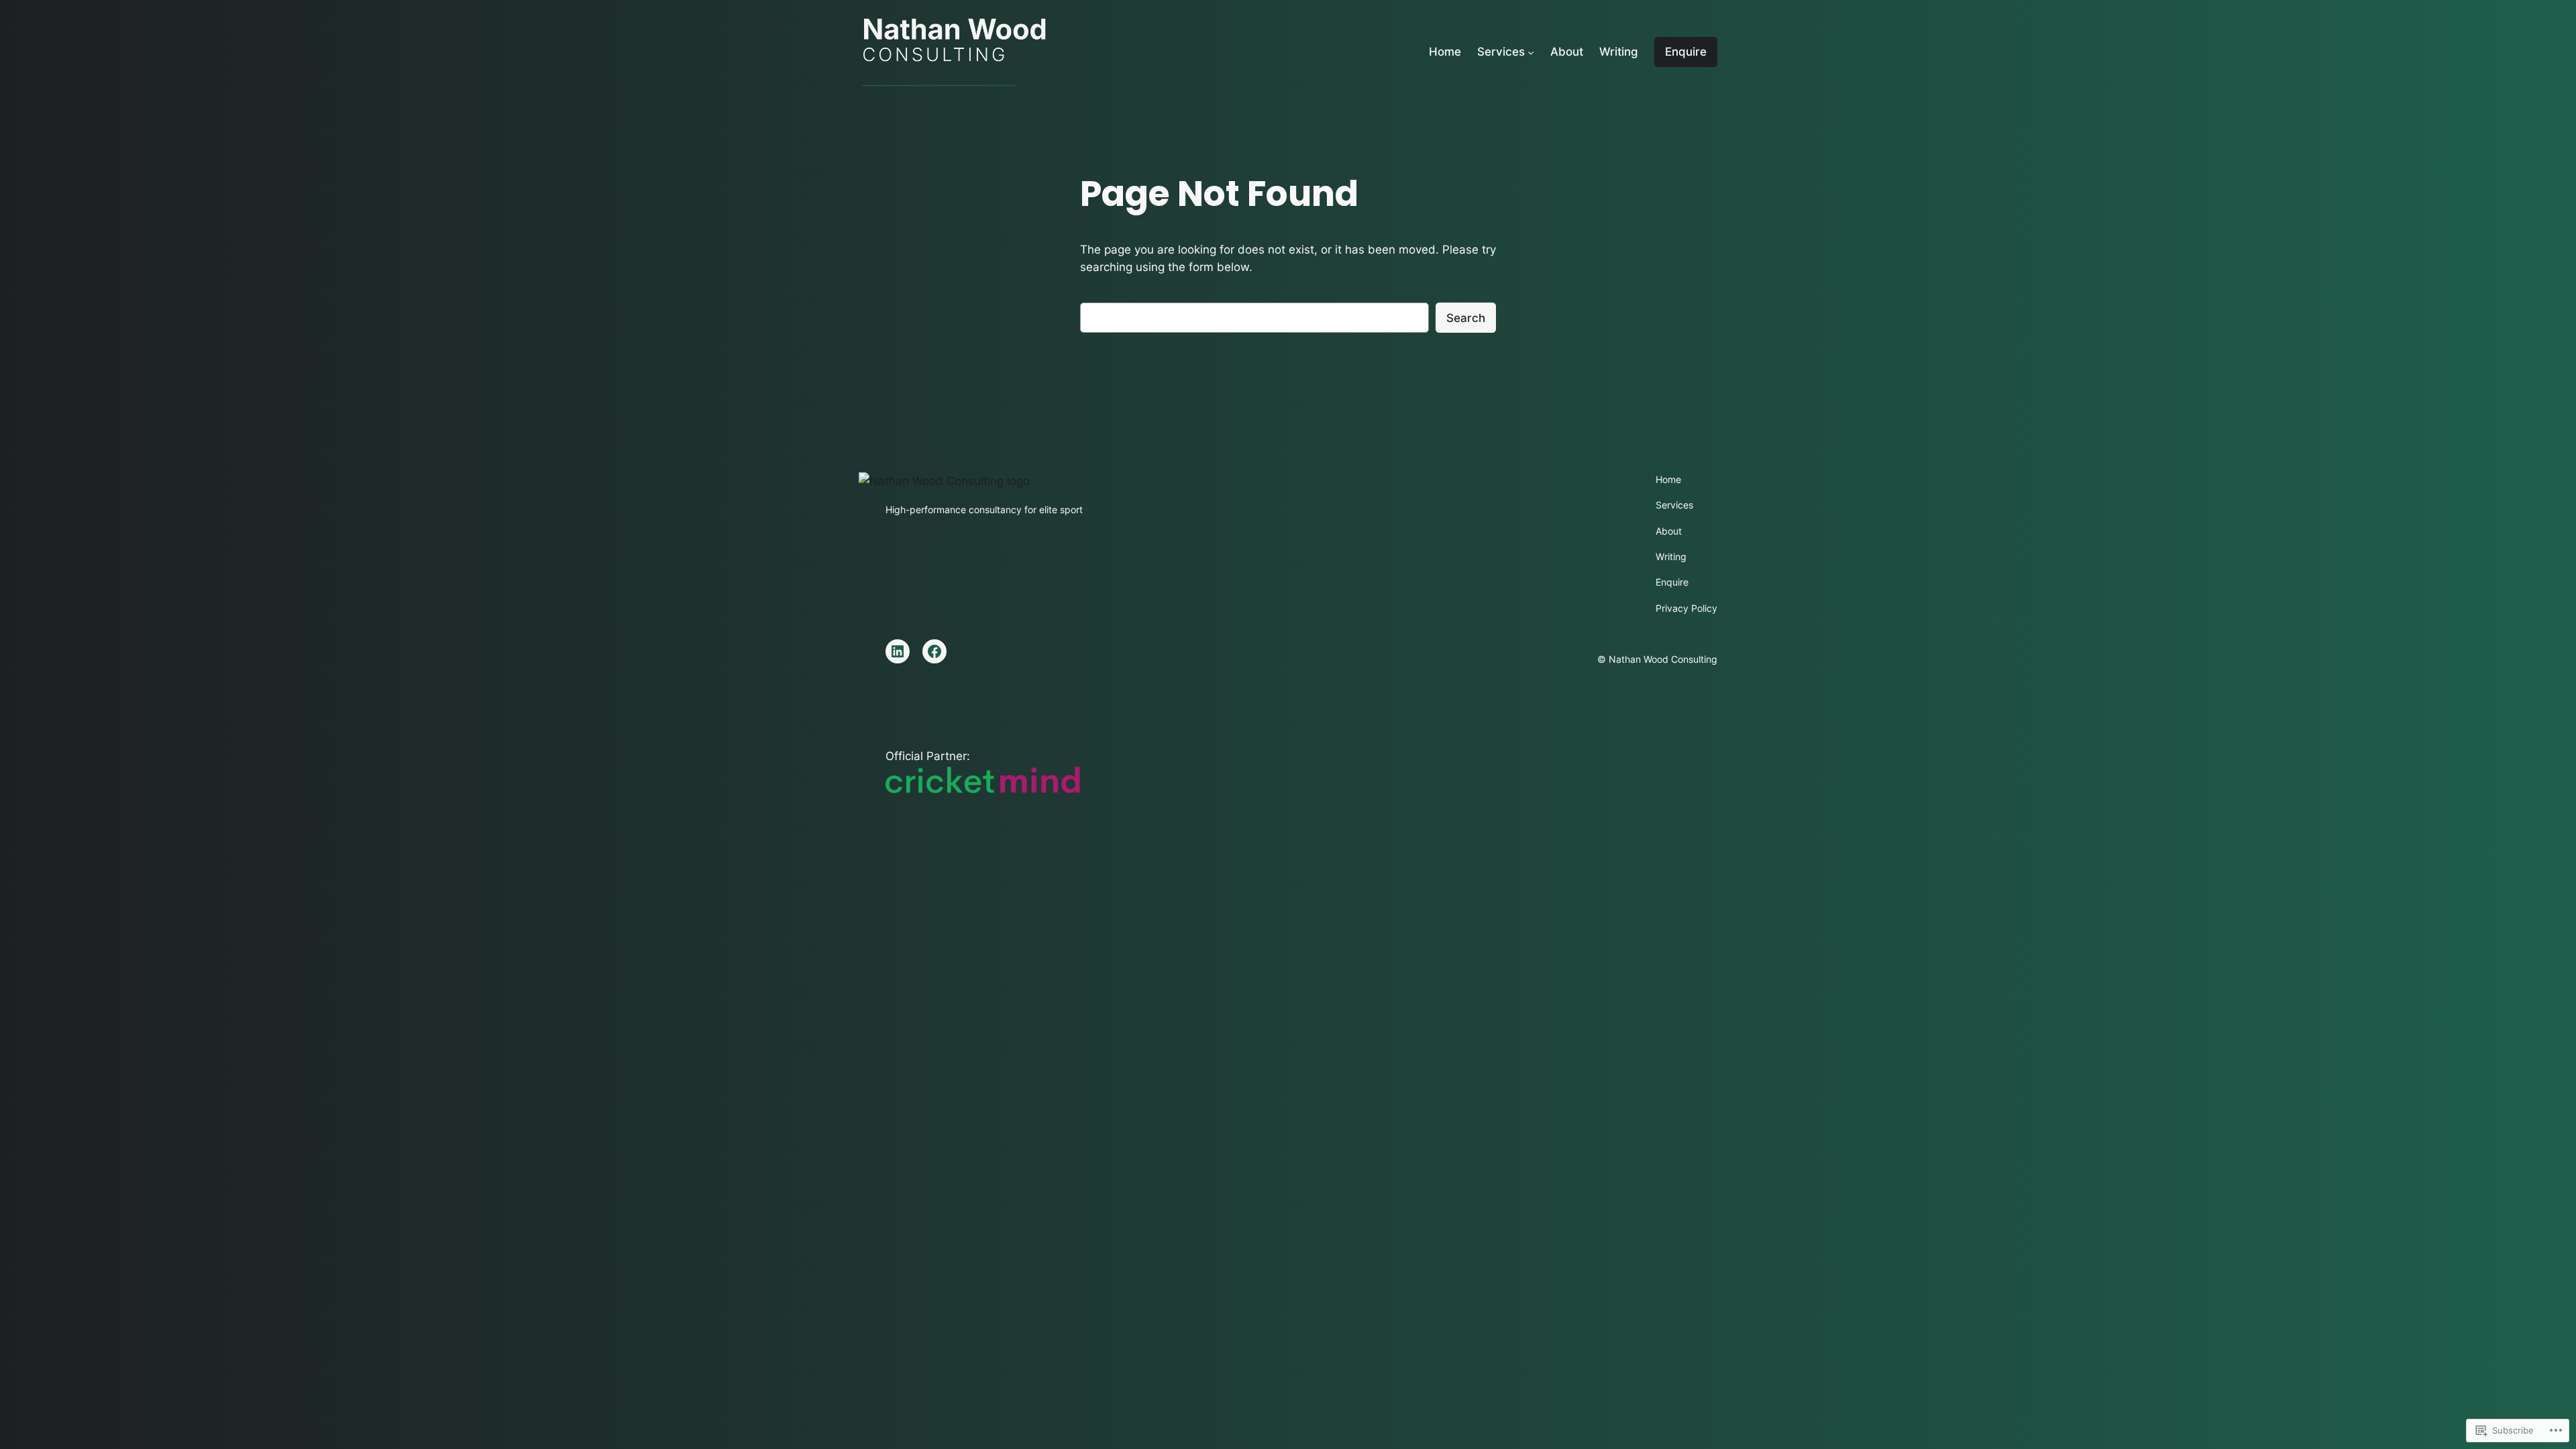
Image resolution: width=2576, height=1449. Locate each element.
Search (1466, 318)
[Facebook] (934, 651)
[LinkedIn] (898, 651)
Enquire (1686, 52)
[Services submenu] (1531, 52)
